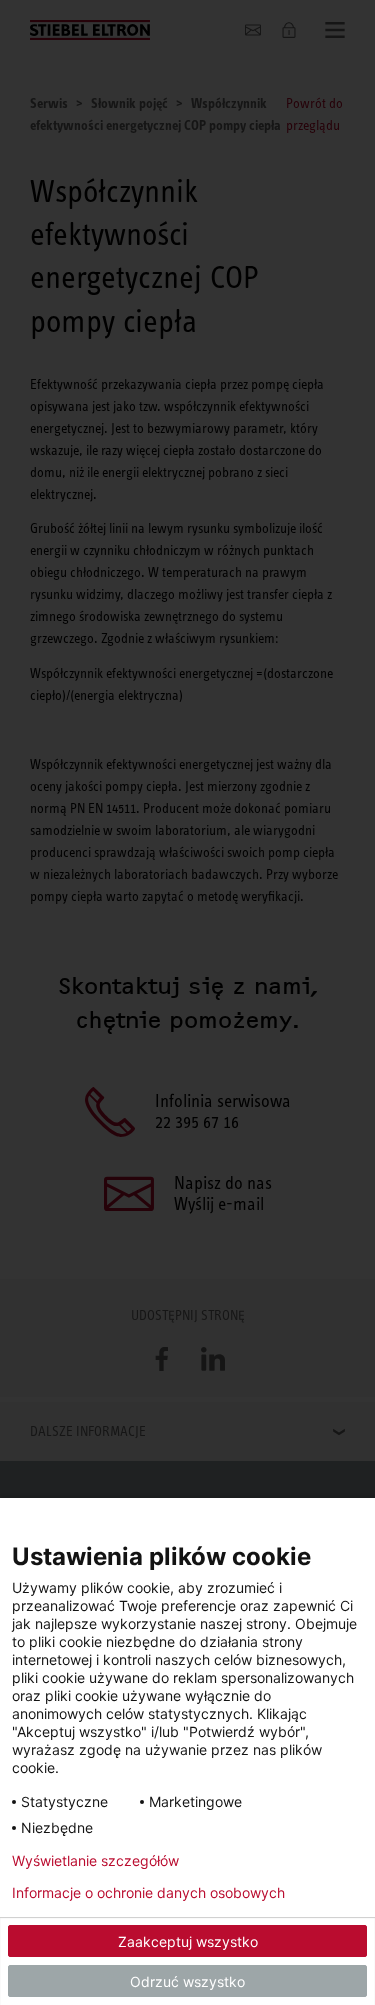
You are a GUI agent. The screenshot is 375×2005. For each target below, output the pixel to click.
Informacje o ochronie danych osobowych (148, 1893)
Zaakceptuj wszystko (188, 1941)
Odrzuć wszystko (187, 1981)
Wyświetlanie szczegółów (95, 1861)
